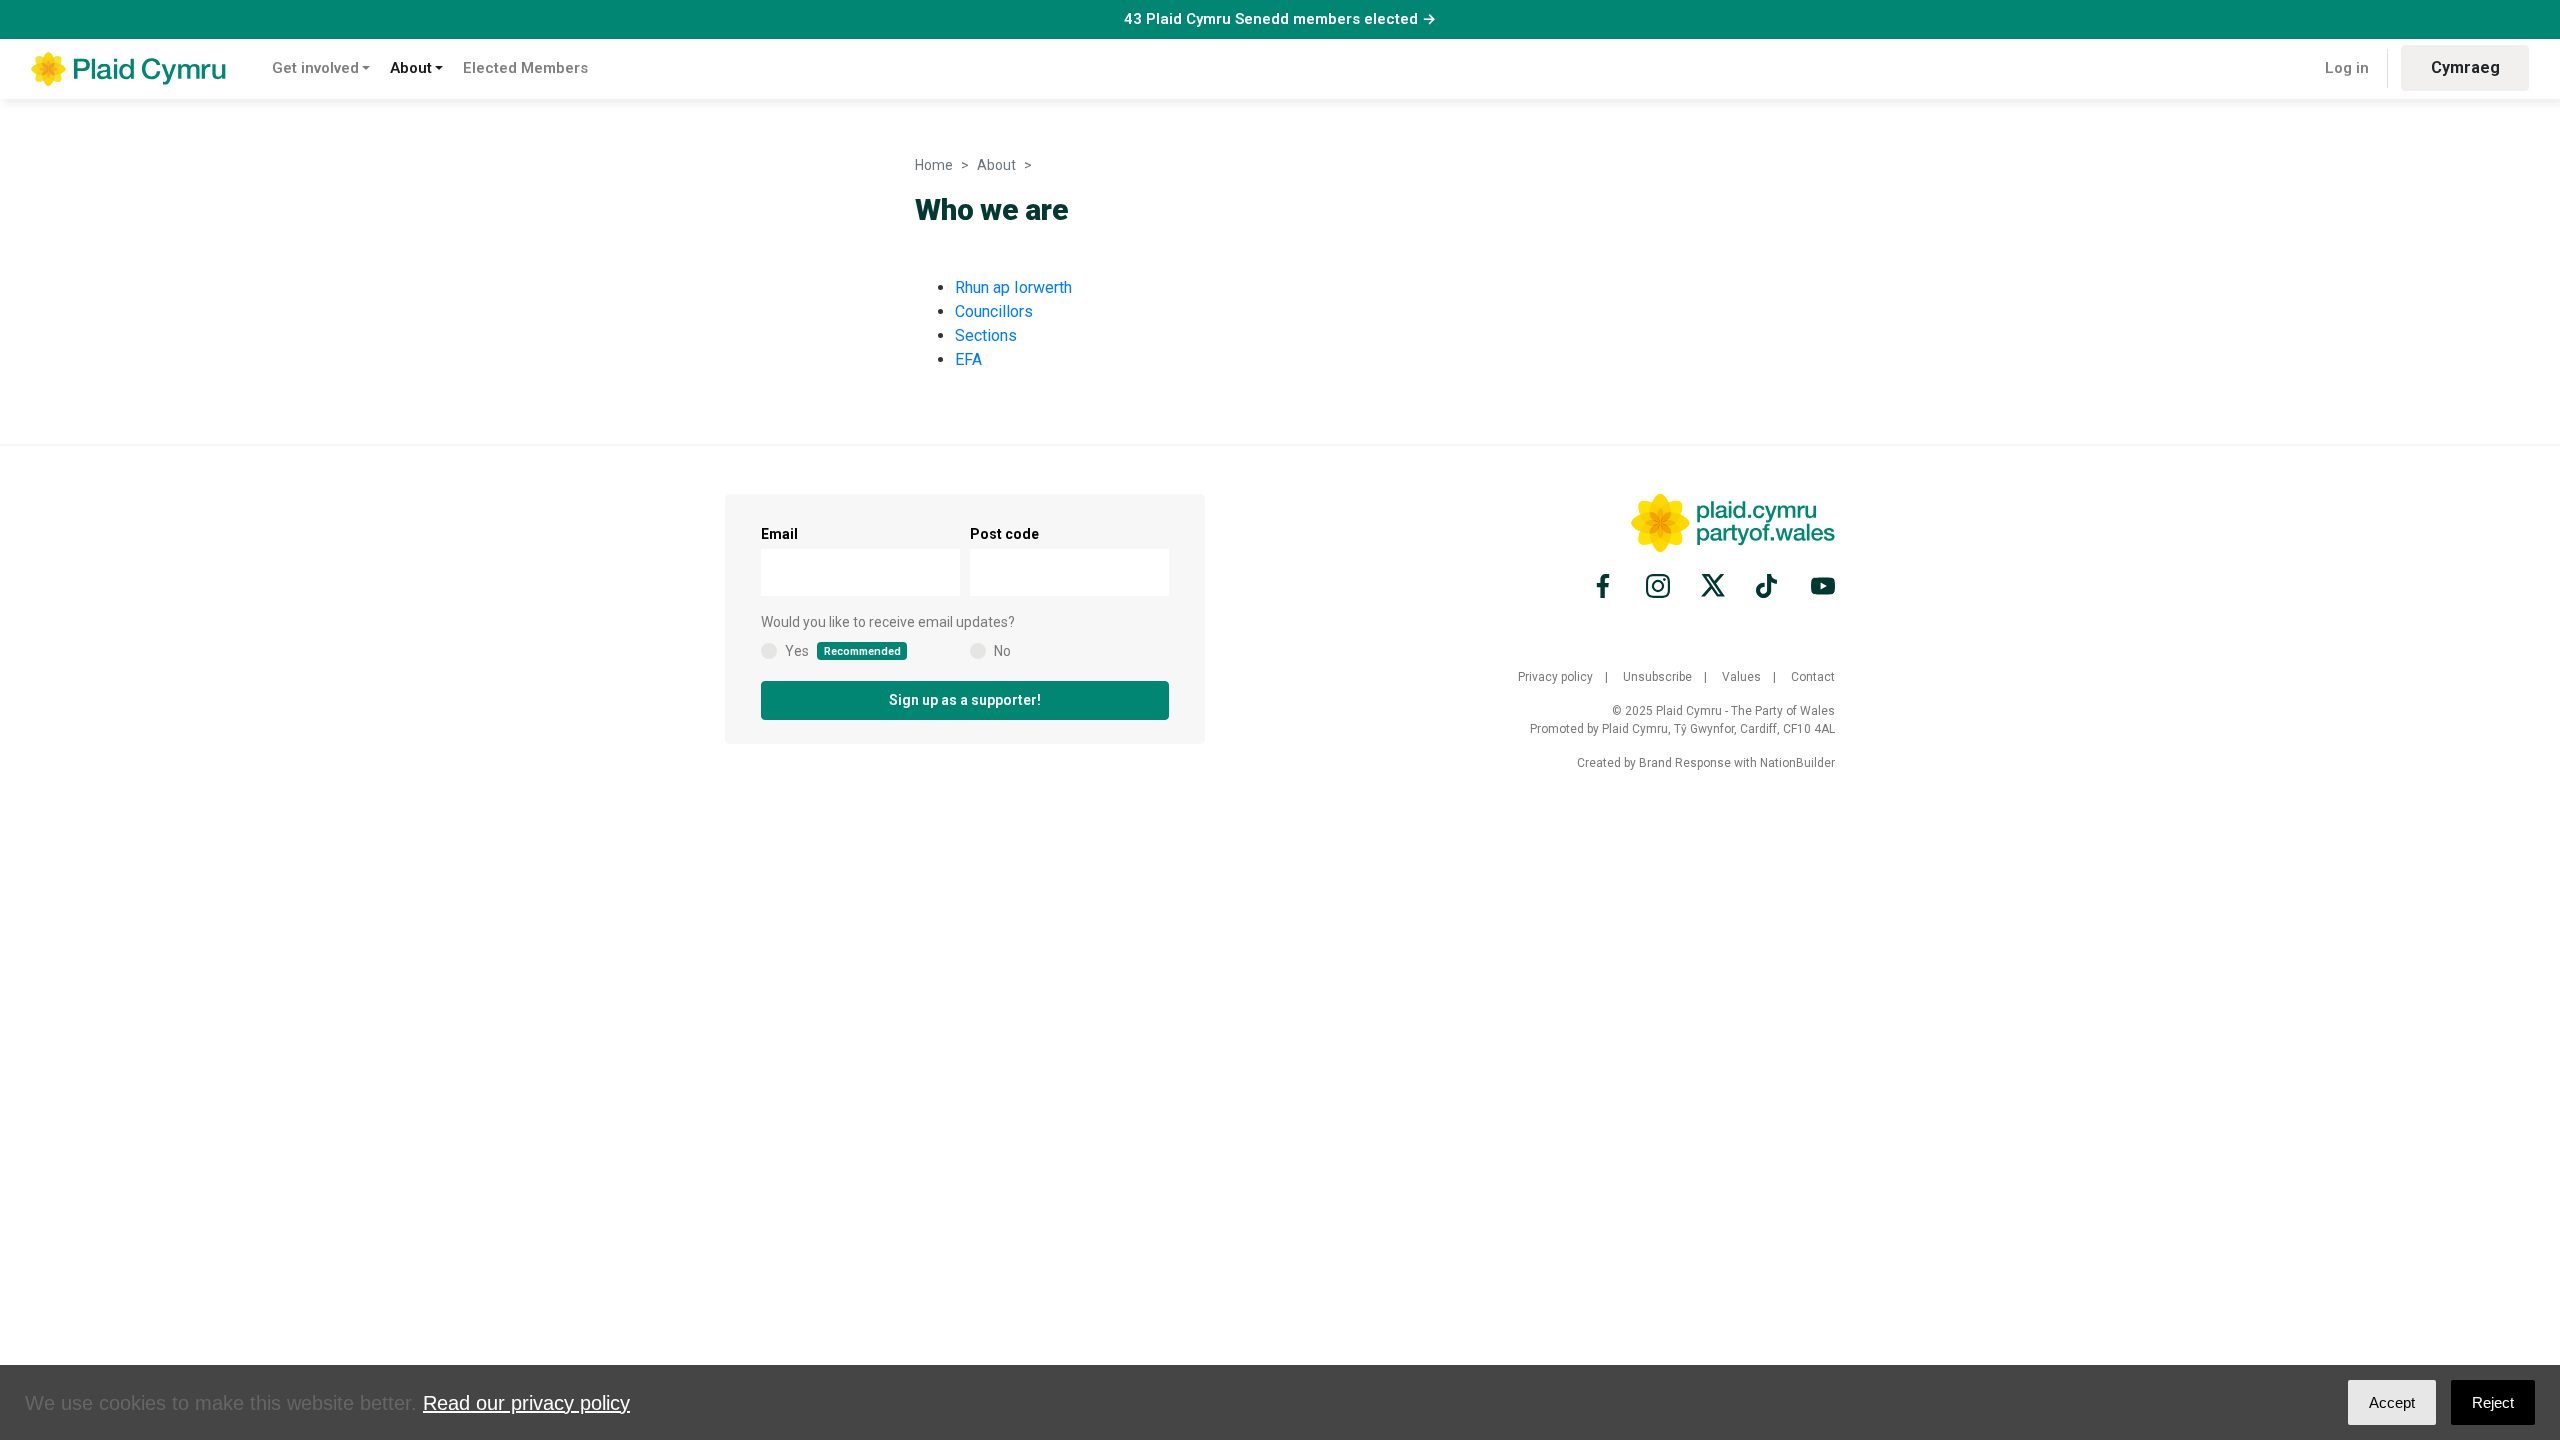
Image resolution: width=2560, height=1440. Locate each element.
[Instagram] (1658, 586)
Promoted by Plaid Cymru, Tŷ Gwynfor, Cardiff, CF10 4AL (1682, 729)
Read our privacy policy (526, 1403)
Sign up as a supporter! (965, 700)
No (1002, 651)
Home (934, 165)
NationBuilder (1797, 763)
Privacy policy (1555, 677)
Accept (2392, 1402)
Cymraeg (2465, 67)
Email (779, 534)
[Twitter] (1713, 586)
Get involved (315, 68)
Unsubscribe (1657, 677)
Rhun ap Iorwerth (1013, 287)
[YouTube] (1820, 586)
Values (1741, 677)
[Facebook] (1606, 586)
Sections (986, 335)
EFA (968, 359)
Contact (1813, 677)
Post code (1004, 534)
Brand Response (1685, 763)
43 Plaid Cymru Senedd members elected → (1280, 19)
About (411, 68)
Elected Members (525, 68)
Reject (2493, 1402)
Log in (2347, 68)
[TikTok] (1768, 586)
